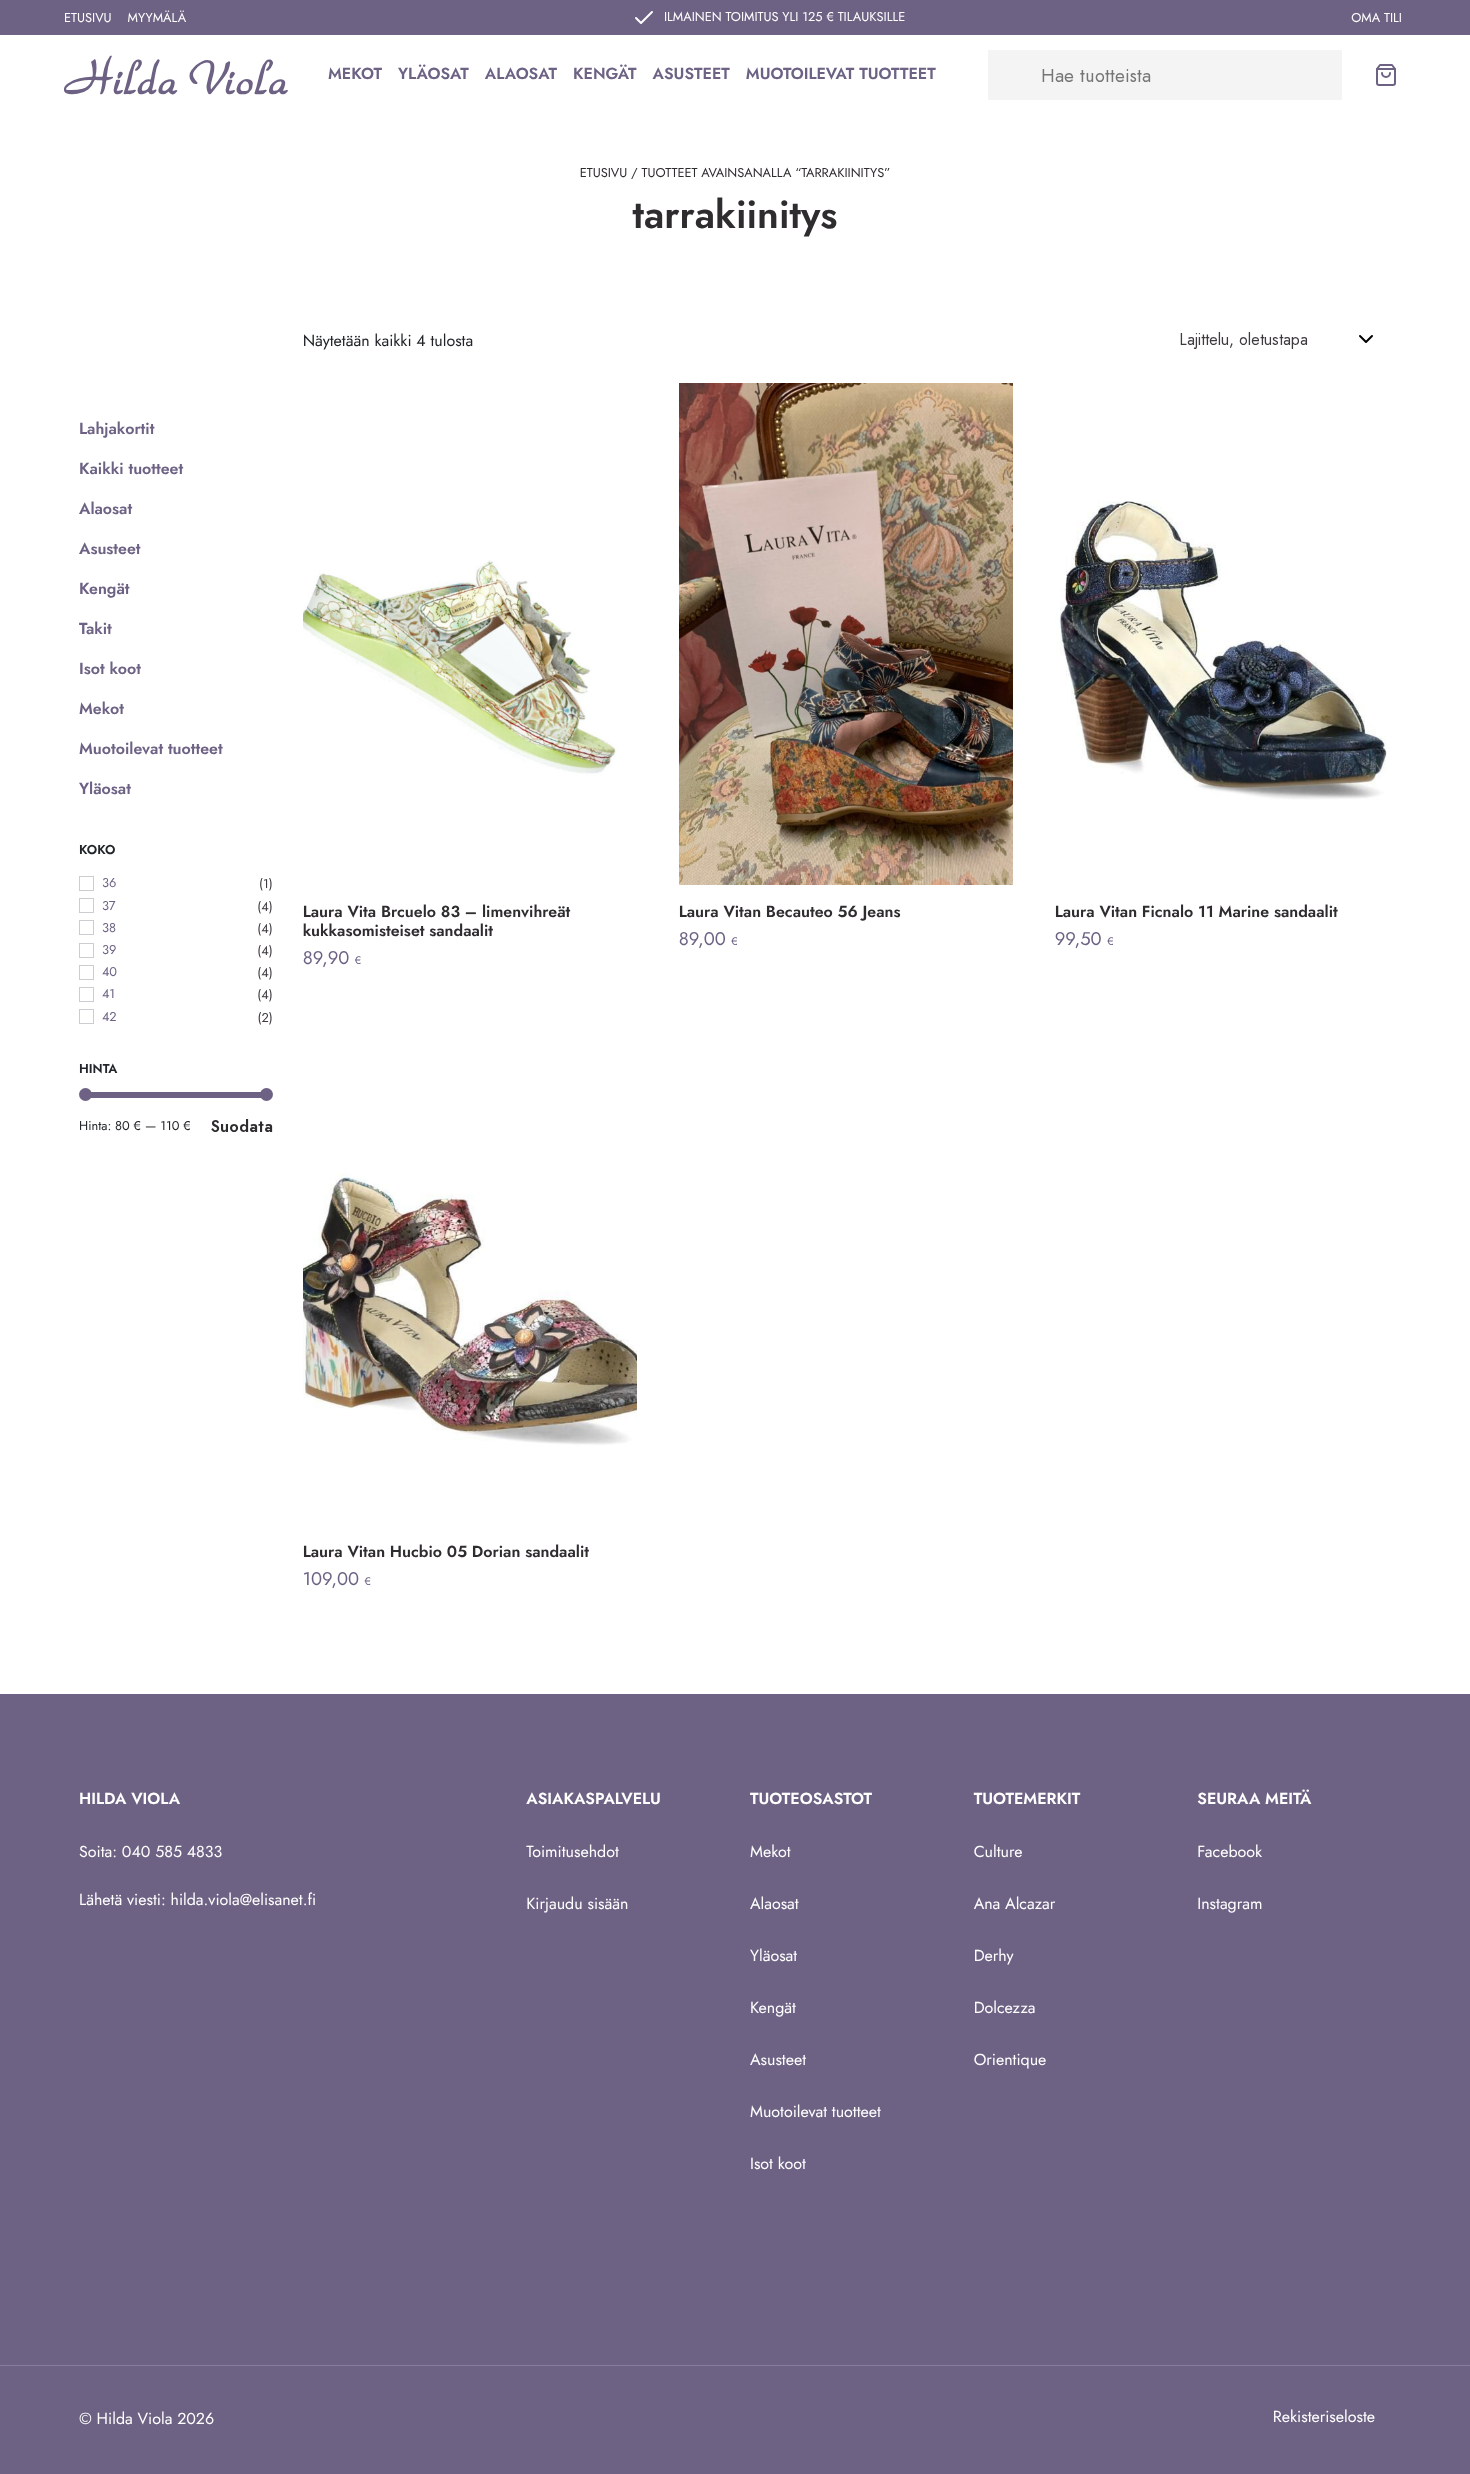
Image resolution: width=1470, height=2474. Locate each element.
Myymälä (157, 17)
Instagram (1229, 1904)
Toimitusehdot (572, 1852)
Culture (998, 1852)
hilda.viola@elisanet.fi (244, 1900)
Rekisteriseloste (1324, 2417)
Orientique (1010, 2060)
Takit (95, 629)
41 (108, 994)
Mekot (355, 74)
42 (109, 1016)
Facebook (1229, 1852)
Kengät (605, 74)
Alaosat (521, 74)
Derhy (994, 1956)
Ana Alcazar (1015, 1904)
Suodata (242, 1126)
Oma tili (1376, 17)
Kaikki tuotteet (131, 469)
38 (109, 927)
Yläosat (433, 74)
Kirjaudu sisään (577, 1904)
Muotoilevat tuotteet (841, 74)
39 (109, 949)
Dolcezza (1005, 2008)
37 (108, 905)
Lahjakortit (116, 429)
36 (109, 883)
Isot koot (110, 669)
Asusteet (691, 74)
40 (109, 971)
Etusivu (88, 17)
